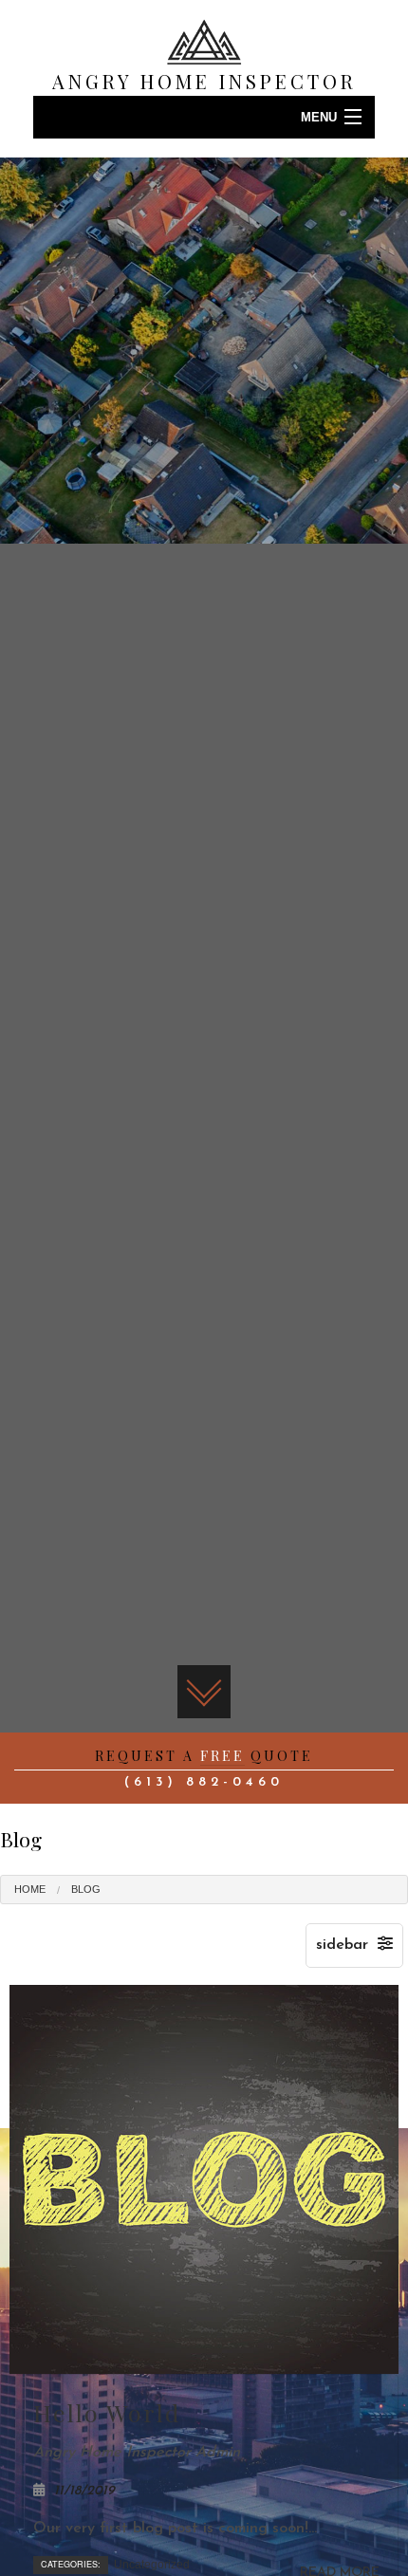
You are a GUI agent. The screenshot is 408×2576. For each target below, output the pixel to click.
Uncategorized (152, 2565)
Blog (86, 1889)
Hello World (107, 2412)
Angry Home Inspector (204, 81)
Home (30, 1889)
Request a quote (204, 1756)
